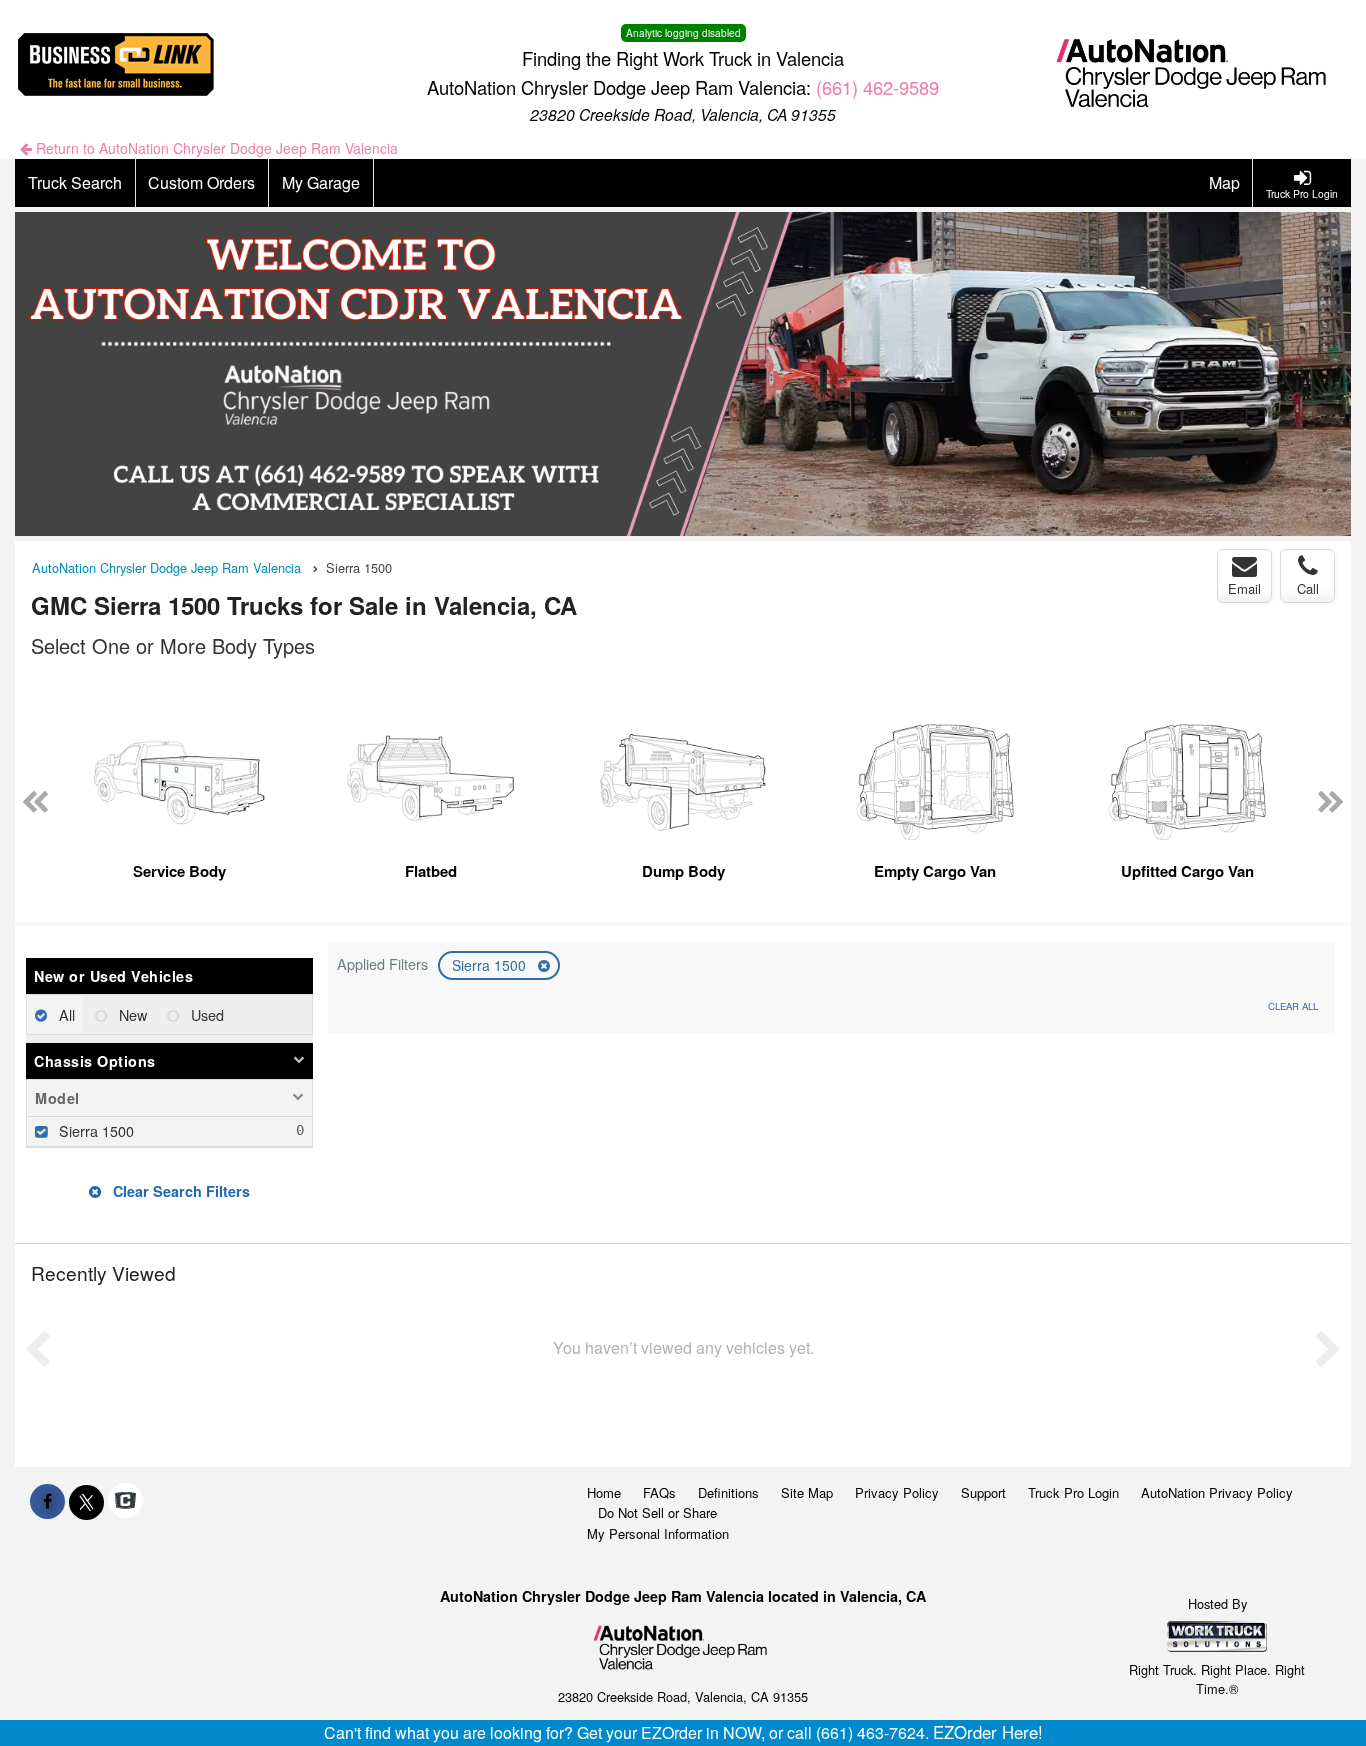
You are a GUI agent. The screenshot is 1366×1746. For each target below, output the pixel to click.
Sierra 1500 (491, 965)
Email (1244, 588)
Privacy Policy (897, 1492)
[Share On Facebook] (47, 1501)
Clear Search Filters (179, 1191)
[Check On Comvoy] (125, 1501)
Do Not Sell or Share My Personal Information (658, 1523)
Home (604, 1492)
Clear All (1293, 1006)
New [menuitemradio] (131, 1014)
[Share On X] (86, 1501)
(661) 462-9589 (877, 87)
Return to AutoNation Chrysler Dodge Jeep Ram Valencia (215, 148)
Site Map (807, 1492)
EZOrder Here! (988, 1732)
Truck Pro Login (1073, 1492)
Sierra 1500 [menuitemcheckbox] (94, 1130)
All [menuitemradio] (65, 1014)
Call (1308, 588)
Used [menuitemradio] (205, 1014)
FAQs (659, 1492)
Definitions (728, 1492)
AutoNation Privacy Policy (1217, 1492)
